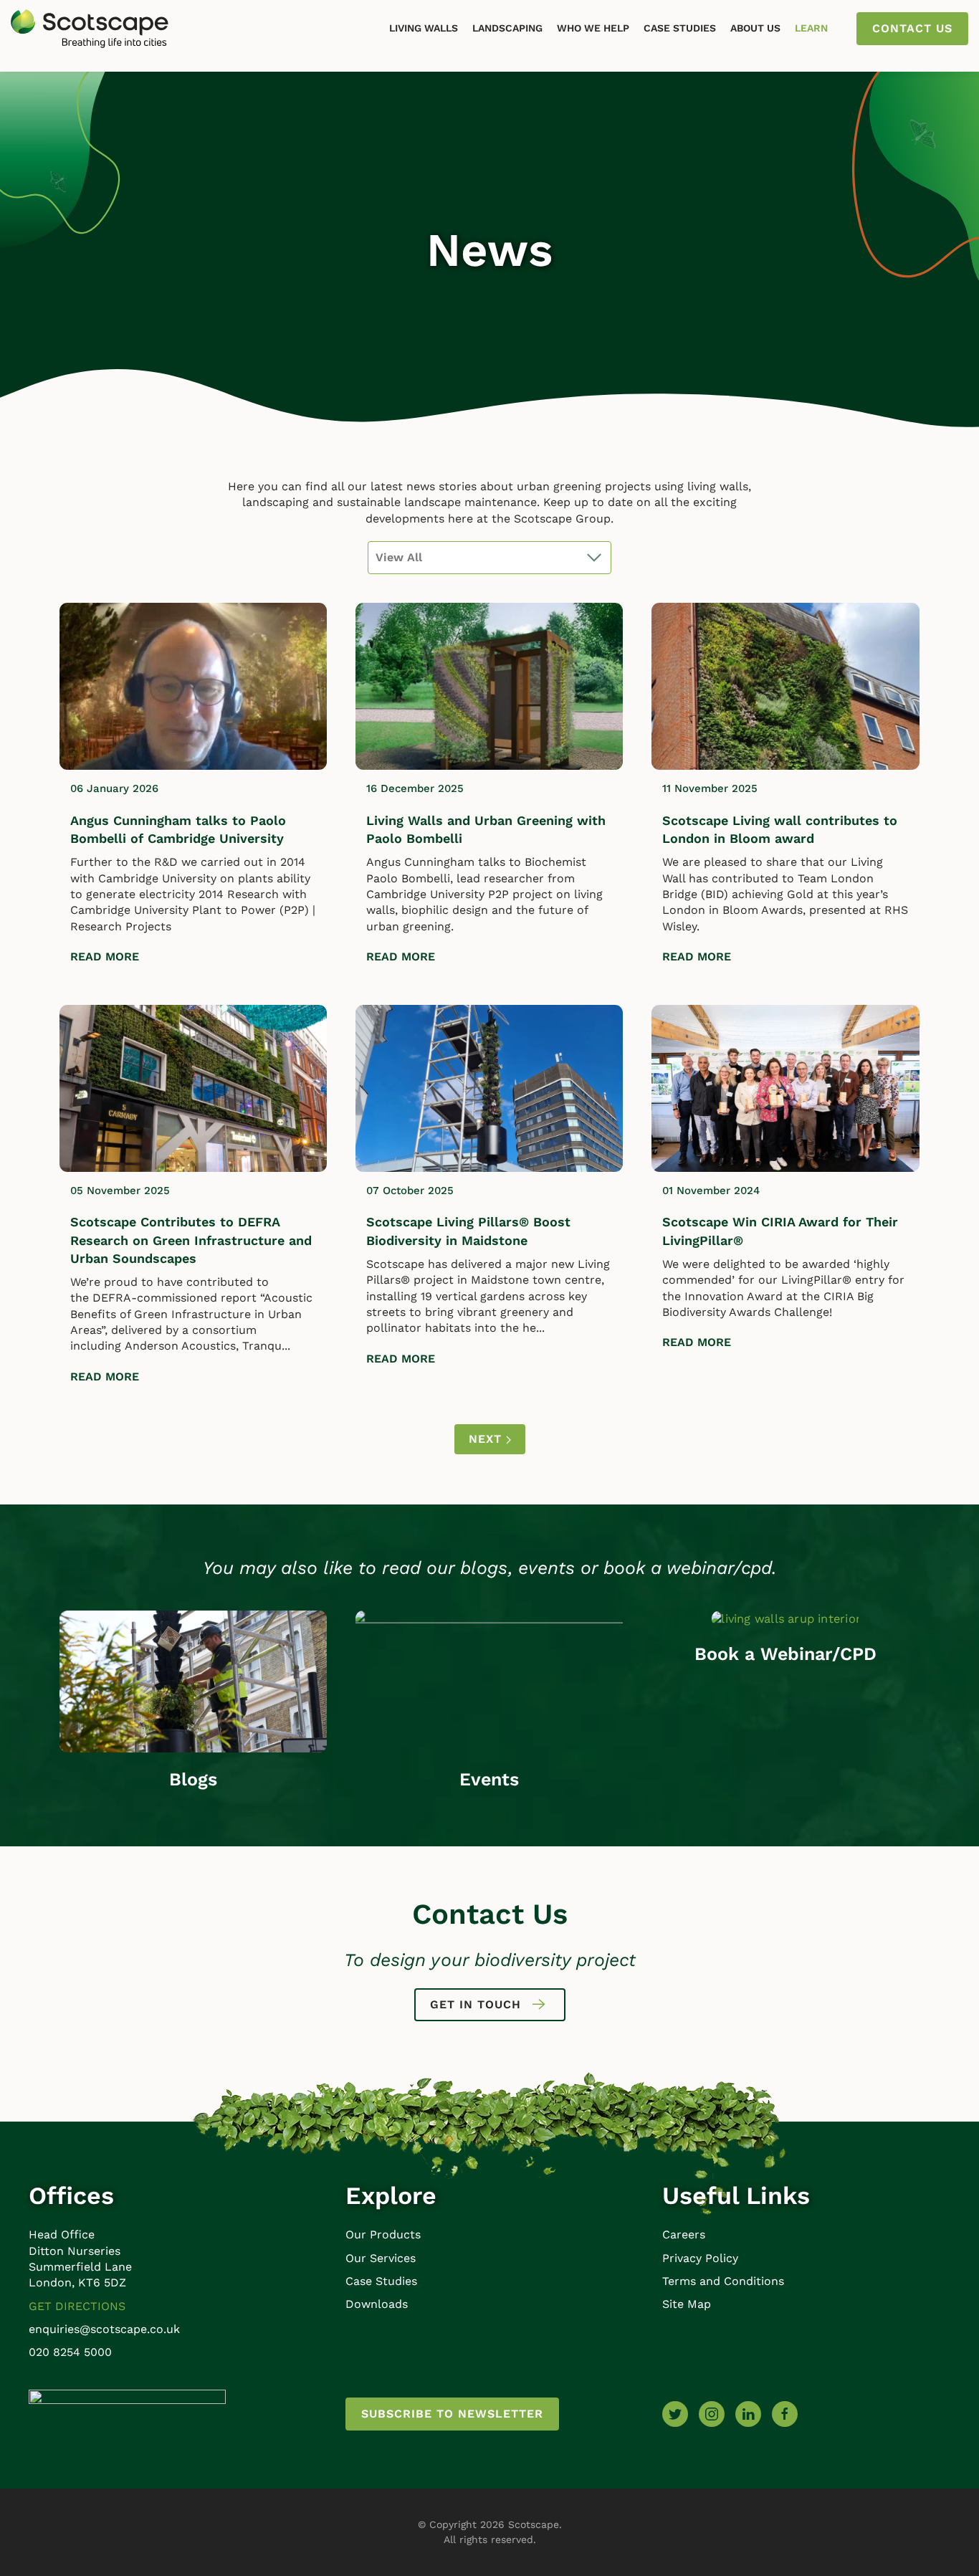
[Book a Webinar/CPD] (785, 1618)
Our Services (381, 2258)
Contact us (912, 28)
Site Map (687, 2304)
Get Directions (77, 2306)
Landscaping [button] (507, 28)
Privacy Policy (700, 2258)
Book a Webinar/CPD (785, 1654)
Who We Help (593, 28)
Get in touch (476, 2004)
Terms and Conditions (723, 2281)
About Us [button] (755, 28)
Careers (684, 2234)
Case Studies (680, 28)
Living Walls (424, 28)
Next (487, 1439)
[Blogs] (193, 1680)
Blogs (193, 1779)
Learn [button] (811, 28)
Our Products (383, 2234)
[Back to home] (90, 29)
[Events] (489, 1680)
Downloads (377, 2304)
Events (489, 1779)
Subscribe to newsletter (452, 2414)
